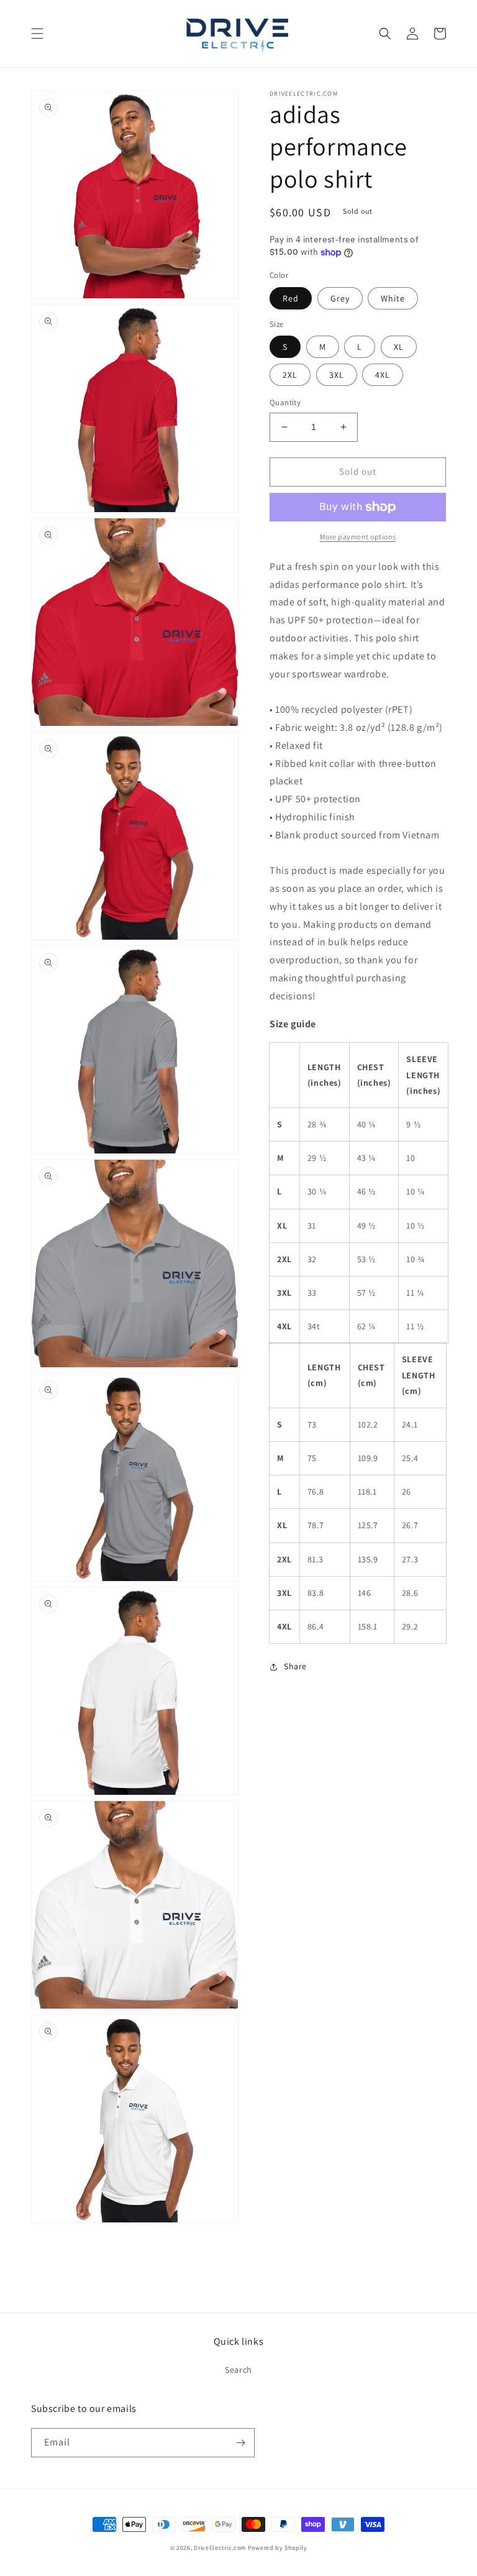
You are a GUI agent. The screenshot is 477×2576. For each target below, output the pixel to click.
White (393, 298)
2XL (290, 375)
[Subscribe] (240, 2443)
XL (399, 347)
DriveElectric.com (220, 2548)
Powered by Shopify (278, 2548)
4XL (383, 375)
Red (291, 298)
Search (238, 2370)
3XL (337, 375)
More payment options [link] (358, 537)
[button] (37, 34)
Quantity (285, 402)
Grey (340, 298)
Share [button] (295, 1666)
